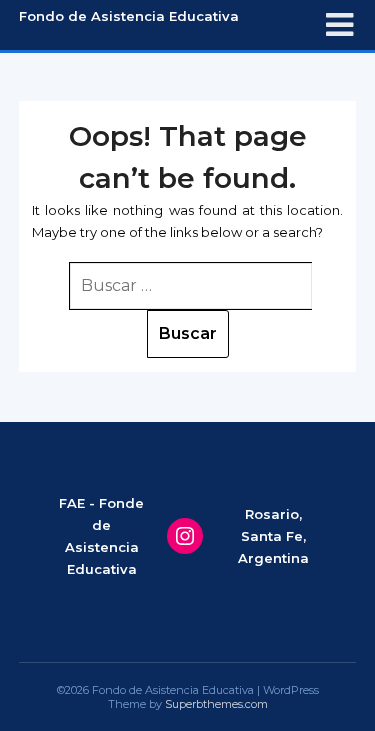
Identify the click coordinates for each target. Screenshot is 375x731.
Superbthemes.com (216, 704)
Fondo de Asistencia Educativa (129, 16)
